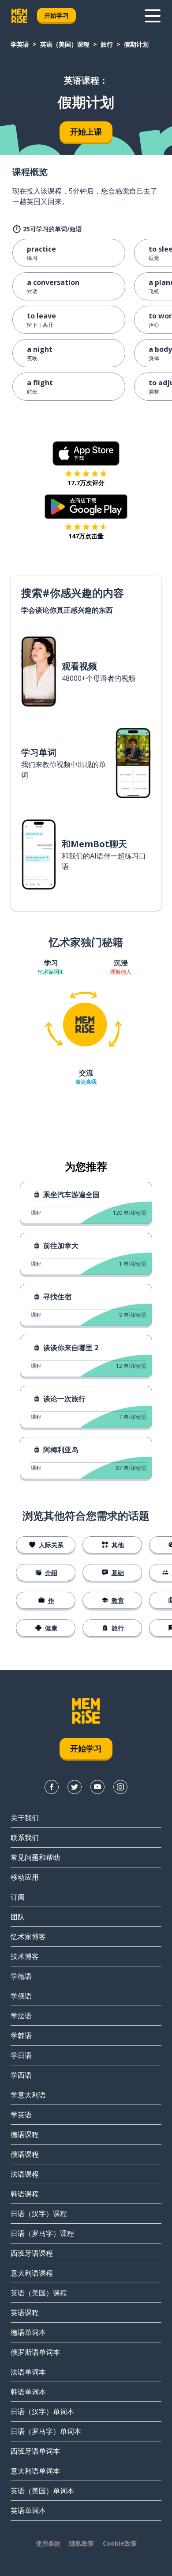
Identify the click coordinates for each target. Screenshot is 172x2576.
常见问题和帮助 (35, 1857)
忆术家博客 (28, 1937)
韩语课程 (25, 2194)
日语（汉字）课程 (39, 2214)
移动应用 (25, 1877)
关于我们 (25, 1818)
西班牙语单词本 (35, 2451)
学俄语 (21, 1996)
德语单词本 (28, 2332)
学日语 (21, 2055)
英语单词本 (28, 2510)
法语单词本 (28, 2372)
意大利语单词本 (35, 2471)
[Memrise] (19, 16)
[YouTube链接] (97, 1787)
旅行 (107, 44)
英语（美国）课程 (65, 44)
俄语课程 (25, 2154)
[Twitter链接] (75, 1787)
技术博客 (25, 1956)
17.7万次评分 (86, 483)
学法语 (21, 2016)
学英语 (20, 44)
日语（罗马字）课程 (42, 2233)
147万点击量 (86, 536)
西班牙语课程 (32, 2253)
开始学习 (56, 15)
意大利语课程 (32, 2273)
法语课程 (25, 2174)
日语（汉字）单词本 (42, 2412)
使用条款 (48, 2543)
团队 (18, 1917)
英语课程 (25, 2313)
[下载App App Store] (86, 453)
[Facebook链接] (52, 1787)
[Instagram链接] (120, 1787)
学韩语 (21, 2035)
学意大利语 (28, 2095)
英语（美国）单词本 (42, 2491)
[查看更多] (153, 16)
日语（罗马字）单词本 (46, 2431)
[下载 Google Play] (86, 507)
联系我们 (25, 1838)
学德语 (21, 1976)
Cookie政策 (120, 2543)
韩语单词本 (28, 2392)
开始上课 (86, 132)
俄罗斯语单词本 (35, 2352)
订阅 (18, 1897)
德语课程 (25, 2134)
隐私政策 (82, 2543)
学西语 (21, 2075)
